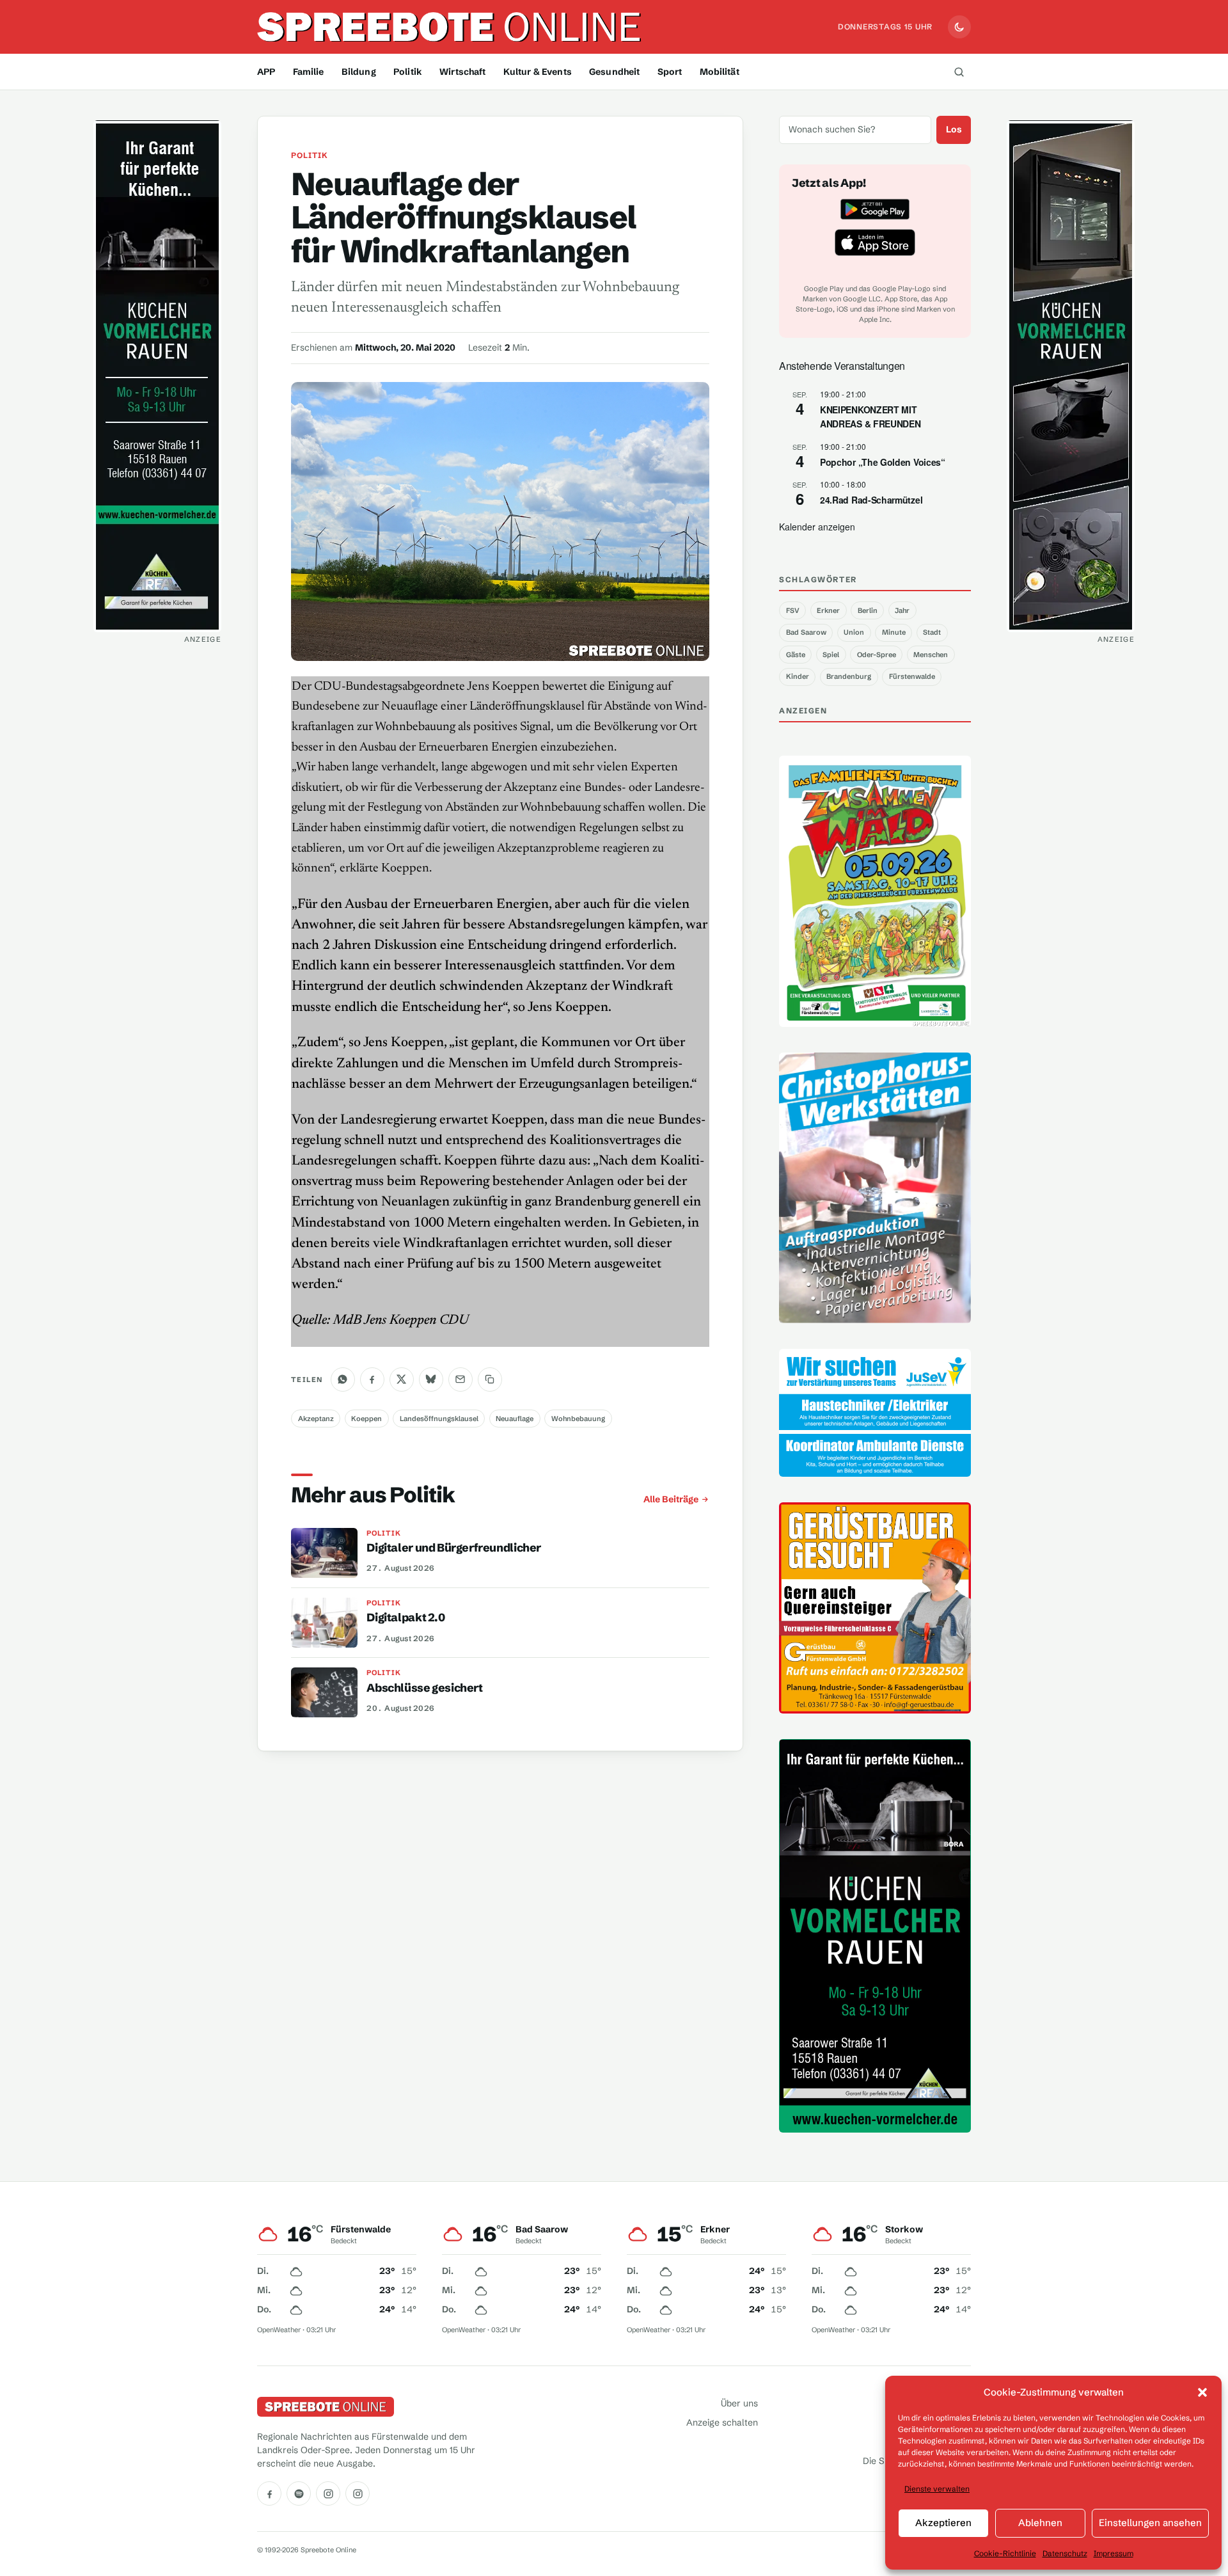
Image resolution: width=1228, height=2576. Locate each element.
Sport (670, 72)
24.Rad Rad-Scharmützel (871, 500)
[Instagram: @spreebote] (328, 2493)
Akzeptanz (316, 1419)
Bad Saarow (806, 632)
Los (954, 129)
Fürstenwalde (912, 676)
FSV (793, 610)
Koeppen (366, 1419)
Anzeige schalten (722, 2422)
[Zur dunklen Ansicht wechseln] (959, 27)
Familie (309, 72)
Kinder (798, 676)
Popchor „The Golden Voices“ (883, 462)
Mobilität (720, 72)
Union (854, 632)
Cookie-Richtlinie (1005, 2553)
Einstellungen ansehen (1150, 2523)
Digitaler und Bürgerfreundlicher (454, 1548)
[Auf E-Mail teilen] (460, 1379)
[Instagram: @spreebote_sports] (358, 2493)
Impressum (1114, 2553)
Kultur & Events (538, 72)
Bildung (359, 72)
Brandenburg (849, 676)
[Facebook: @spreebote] (269, 2493)
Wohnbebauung (578, 1419)
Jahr (902, 610)
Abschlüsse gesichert (424, 1688)
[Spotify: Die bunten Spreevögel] (299, 2493)
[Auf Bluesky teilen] (431, 1379)
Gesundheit (614, 72)
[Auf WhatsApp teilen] (343, 1379)
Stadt (932, 632)
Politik (408, 72)
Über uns (739, 2403)
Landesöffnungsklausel (439, 1419)
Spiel (831, 655)
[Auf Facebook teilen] (372, 1379)
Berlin (868, 610)
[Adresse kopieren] (490, 1379)
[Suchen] (959, 72)
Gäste (796, 655)
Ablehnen (1040, 2523)
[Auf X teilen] (402, 1379)
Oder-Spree (877, 655)
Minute (894, 632)
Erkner (828, 610)
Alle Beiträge (671, 1499)
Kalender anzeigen (817, 527)
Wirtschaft (462, 72)
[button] (1202, 2392)
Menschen (931, 655)
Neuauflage (515, 1419)
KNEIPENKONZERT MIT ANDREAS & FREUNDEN (870, 417)
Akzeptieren (943, 2523)
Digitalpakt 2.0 (405, 1618)
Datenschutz (1065, 2553)
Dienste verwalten (937, 2489)
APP (266, 72)
